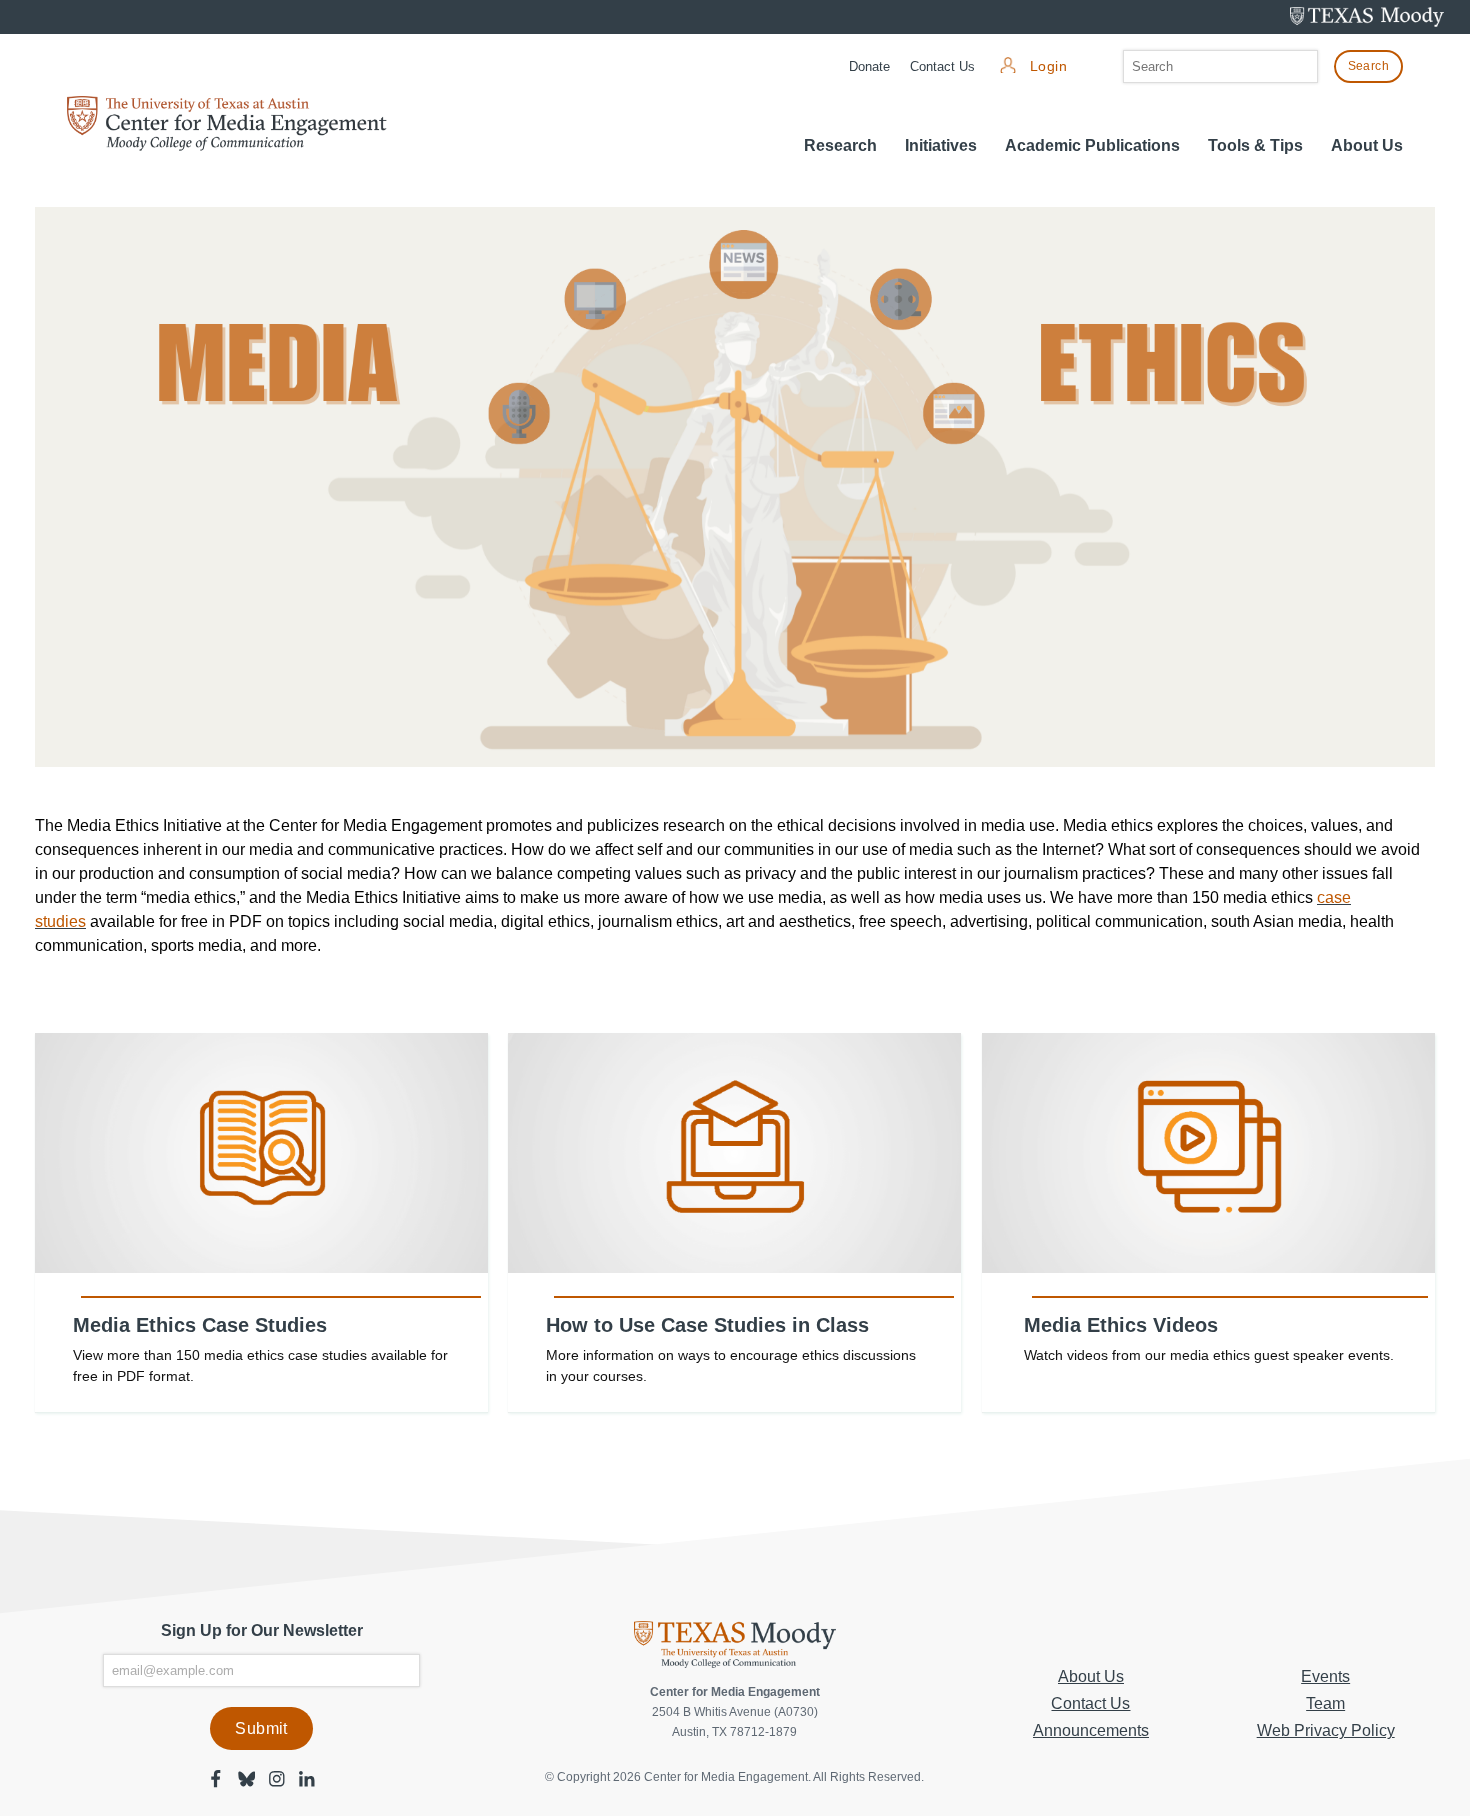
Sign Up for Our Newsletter (262, 1630)
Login (1048, 66)
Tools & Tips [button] (1255, 145)
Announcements (1091, 1730)
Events (1325, 1676)
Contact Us (942, 66)
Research (840, 145)
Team (1325, 1703)
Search (1368, 66)
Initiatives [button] (941, 145)
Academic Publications (1092, 145)
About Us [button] (1367, 145)
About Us (1091, 1676)
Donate (869, 66)
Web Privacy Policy (1326, 1730)
